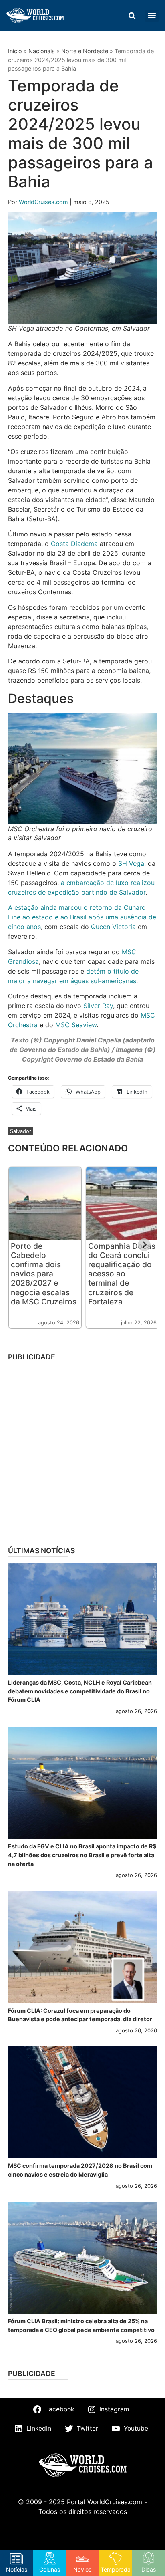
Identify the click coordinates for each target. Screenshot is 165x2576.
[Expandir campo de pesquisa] (132, 16)
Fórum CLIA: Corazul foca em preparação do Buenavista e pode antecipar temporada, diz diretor (80, 2015)
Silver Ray (98, 1006)
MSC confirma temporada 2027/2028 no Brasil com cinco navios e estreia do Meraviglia (80, 2170)
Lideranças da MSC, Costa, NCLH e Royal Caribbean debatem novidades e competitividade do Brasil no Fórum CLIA (80, 1691)
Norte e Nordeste (85, 51)
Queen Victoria (113, 927)
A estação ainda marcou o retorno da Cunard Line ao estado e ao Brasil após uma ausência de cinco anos (82, 917)
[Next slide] (144, 1245)
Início (15, 51)
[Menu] (152, 16)
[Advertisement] (82, 1452)
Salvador (21, 1131)
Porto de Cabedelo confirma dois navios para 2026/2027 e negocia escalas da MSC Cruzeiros (44, 1274)
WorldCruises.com (44, 202)
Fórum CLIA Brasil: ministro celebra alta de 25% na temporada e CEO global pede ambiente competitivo (81, 2325)
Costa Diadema (74, 544)
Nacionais (42, 51)
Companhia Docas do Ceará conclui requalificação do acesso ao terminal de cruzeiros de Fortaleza (122, 1274)
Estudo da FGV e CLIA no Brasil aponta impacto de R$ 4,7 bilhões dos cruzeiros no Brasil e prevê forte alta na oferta (82, 1855)
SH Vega (131, 863)
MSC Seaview (76, 1025)
